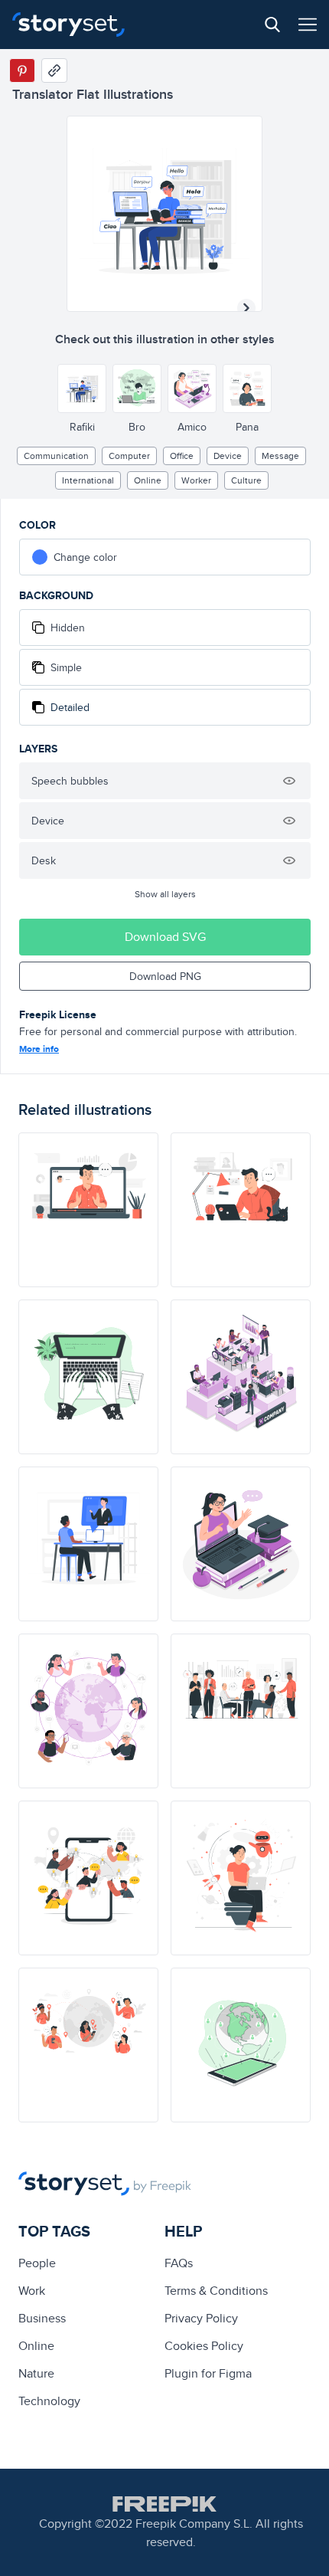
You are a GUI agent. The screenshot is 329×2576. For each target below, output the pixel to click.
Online (148, 480)
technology (49, 2401)
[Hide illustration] (289, 781)
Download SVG (165, 937)
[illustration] (88, 1210)
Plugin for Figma (208, 2373)
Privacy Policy (201, 2318)
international (88, 480)
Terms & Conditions (216, 2291)
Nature (36, 2373)
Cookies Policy (204, 2346)
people (37, 2263)
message (280, 456)
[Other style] (82, 388)
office (182, 456)
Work (32, 2291)
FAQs (179, 2263)
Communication (56, 456)
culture (246, 480)
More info (39, 1049)
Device (228, 456)
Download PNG (165, 976)
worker (196, 480)
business (42, 2318)
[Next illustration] (246, 308)
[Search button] (272, 25)
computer (129, 456)
